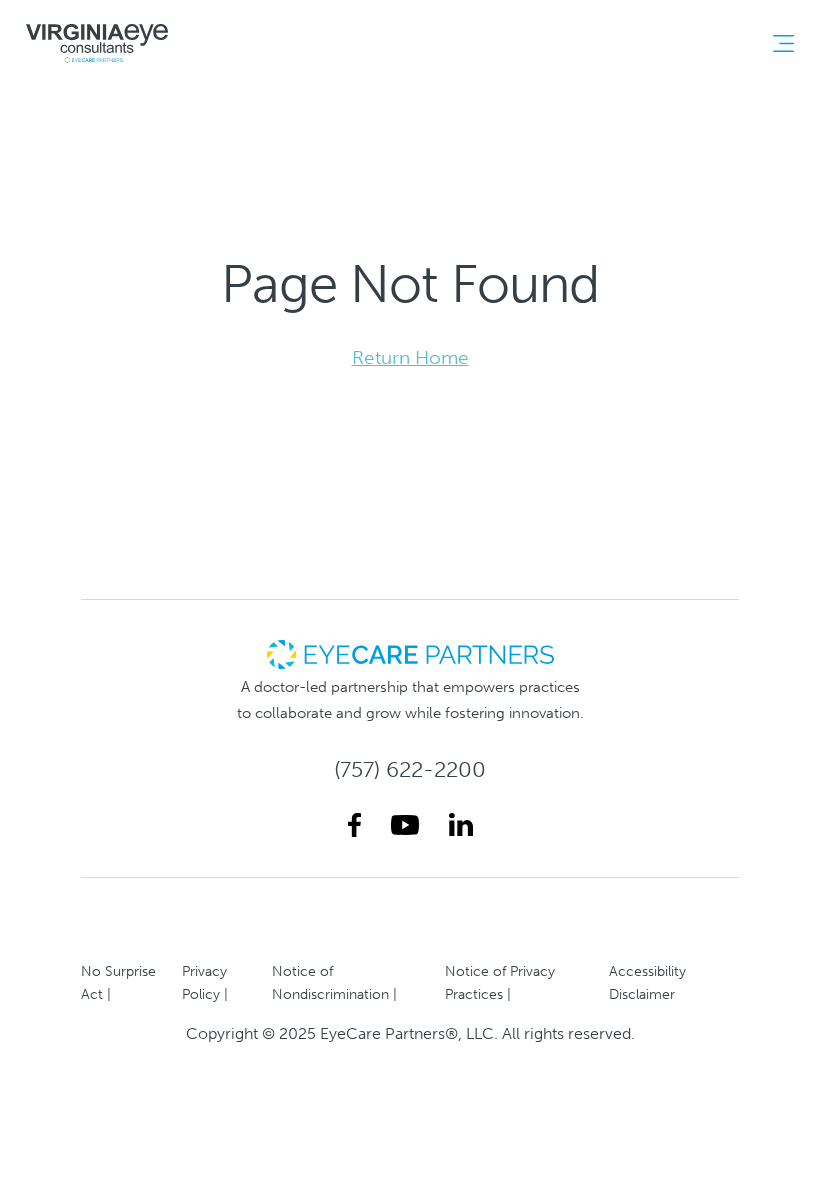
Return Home (410, 357)
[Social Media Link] (354, 825)
